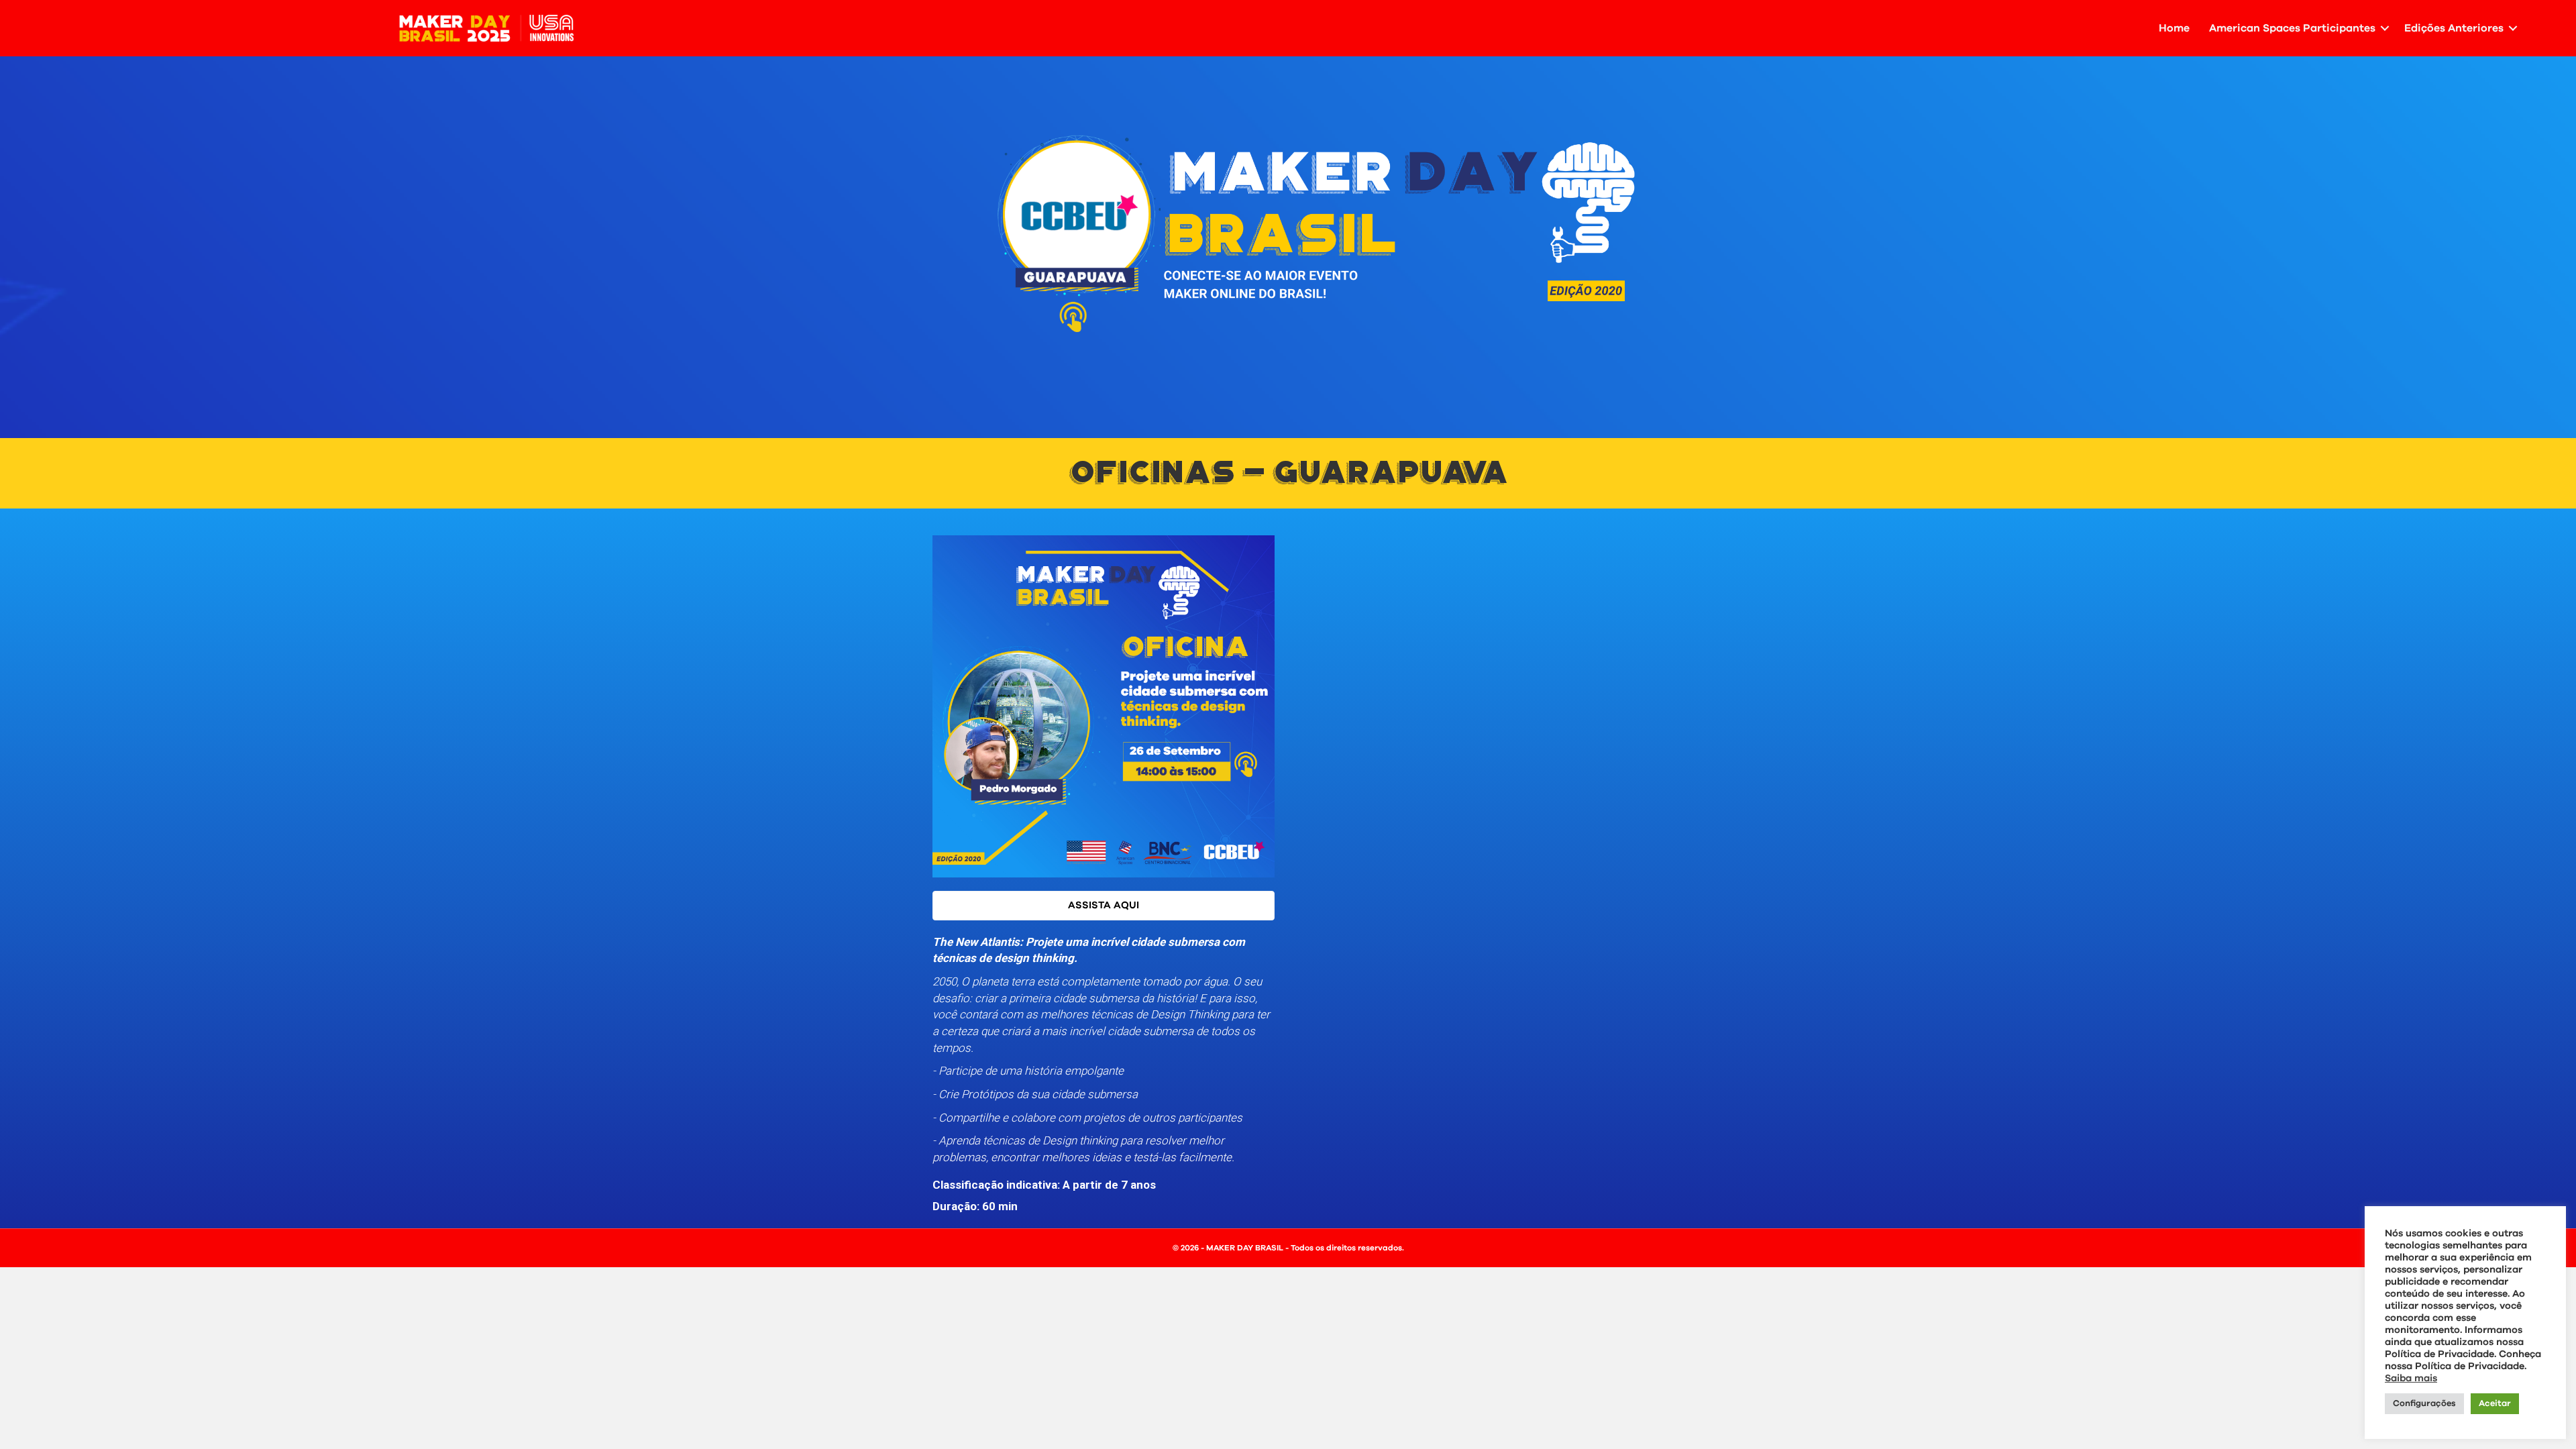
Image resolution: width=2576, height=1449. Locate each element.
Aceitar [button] (2495, 1404)
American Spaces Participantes (2292, 28)
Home (2174, 28)
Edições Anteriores (2454, 28)
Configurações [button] (2424, 1404)
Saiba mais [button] (2411, 1378)
